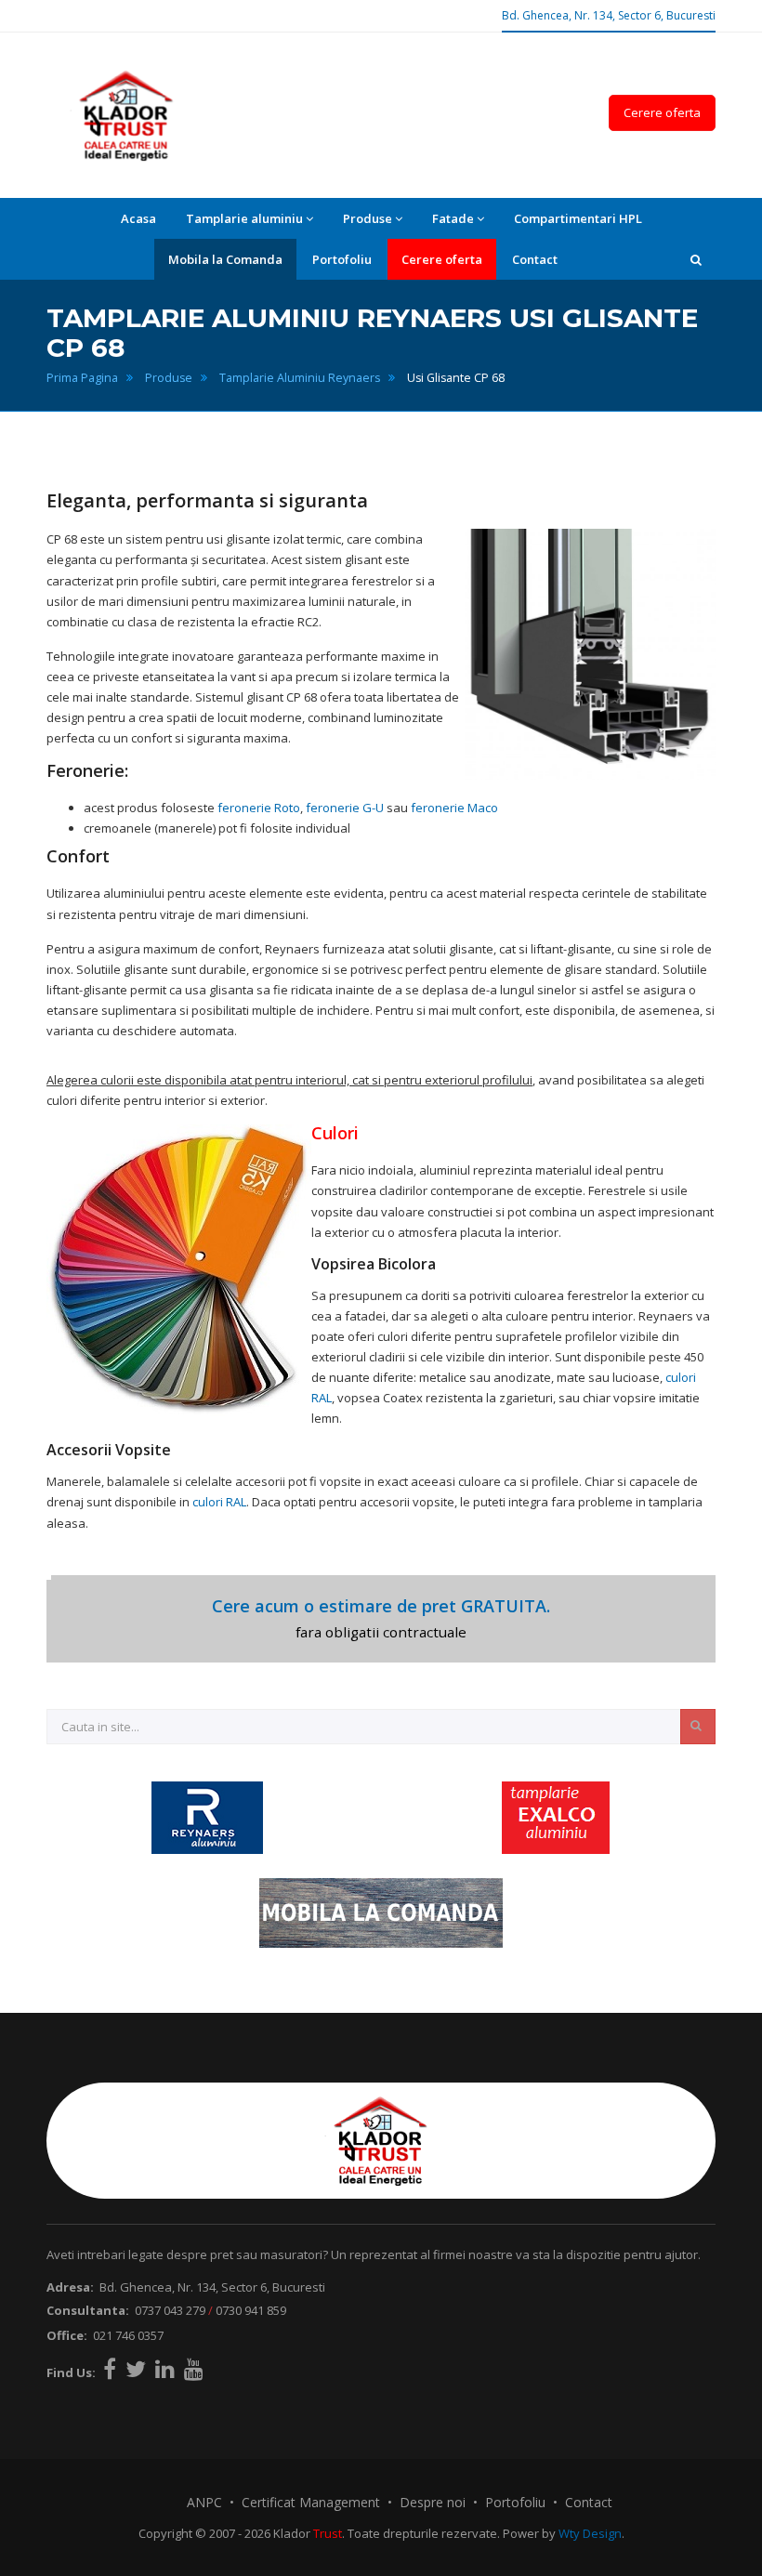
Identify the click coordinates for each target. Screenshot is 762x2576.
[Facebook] (110, 2369)
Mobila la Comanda (225, 259)
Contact (535, 259)
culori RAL (219, 1502)
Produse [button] (368, 218)
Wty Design (590, 2533)
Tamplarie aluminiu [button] (244, 218)
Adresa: (70, 2287)
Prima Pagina (82, 378)
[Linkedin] (165, 2369)
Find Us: (71, 2372)
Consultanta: (88, 2310)
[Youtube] (194, 2369)
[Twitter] (136, 2369)
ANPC (204, 2502)
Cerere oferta (662, 112)
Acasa (138, 218)
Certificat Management (311, 2502)
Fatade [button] (453, 218)
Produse (169, 378)
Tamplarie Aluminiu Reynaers (300, 378)
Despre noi (433, 2502)
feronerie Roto (259, 808)
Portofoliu (342, 259)
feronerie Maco (454, 808)
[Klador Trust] (126, 115)
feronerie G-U (345, 808)
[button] (696, 259)
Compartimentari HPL (578, 218)
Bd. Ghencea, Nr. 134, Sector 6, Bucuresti (609, 15)
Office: (67, 2335)
